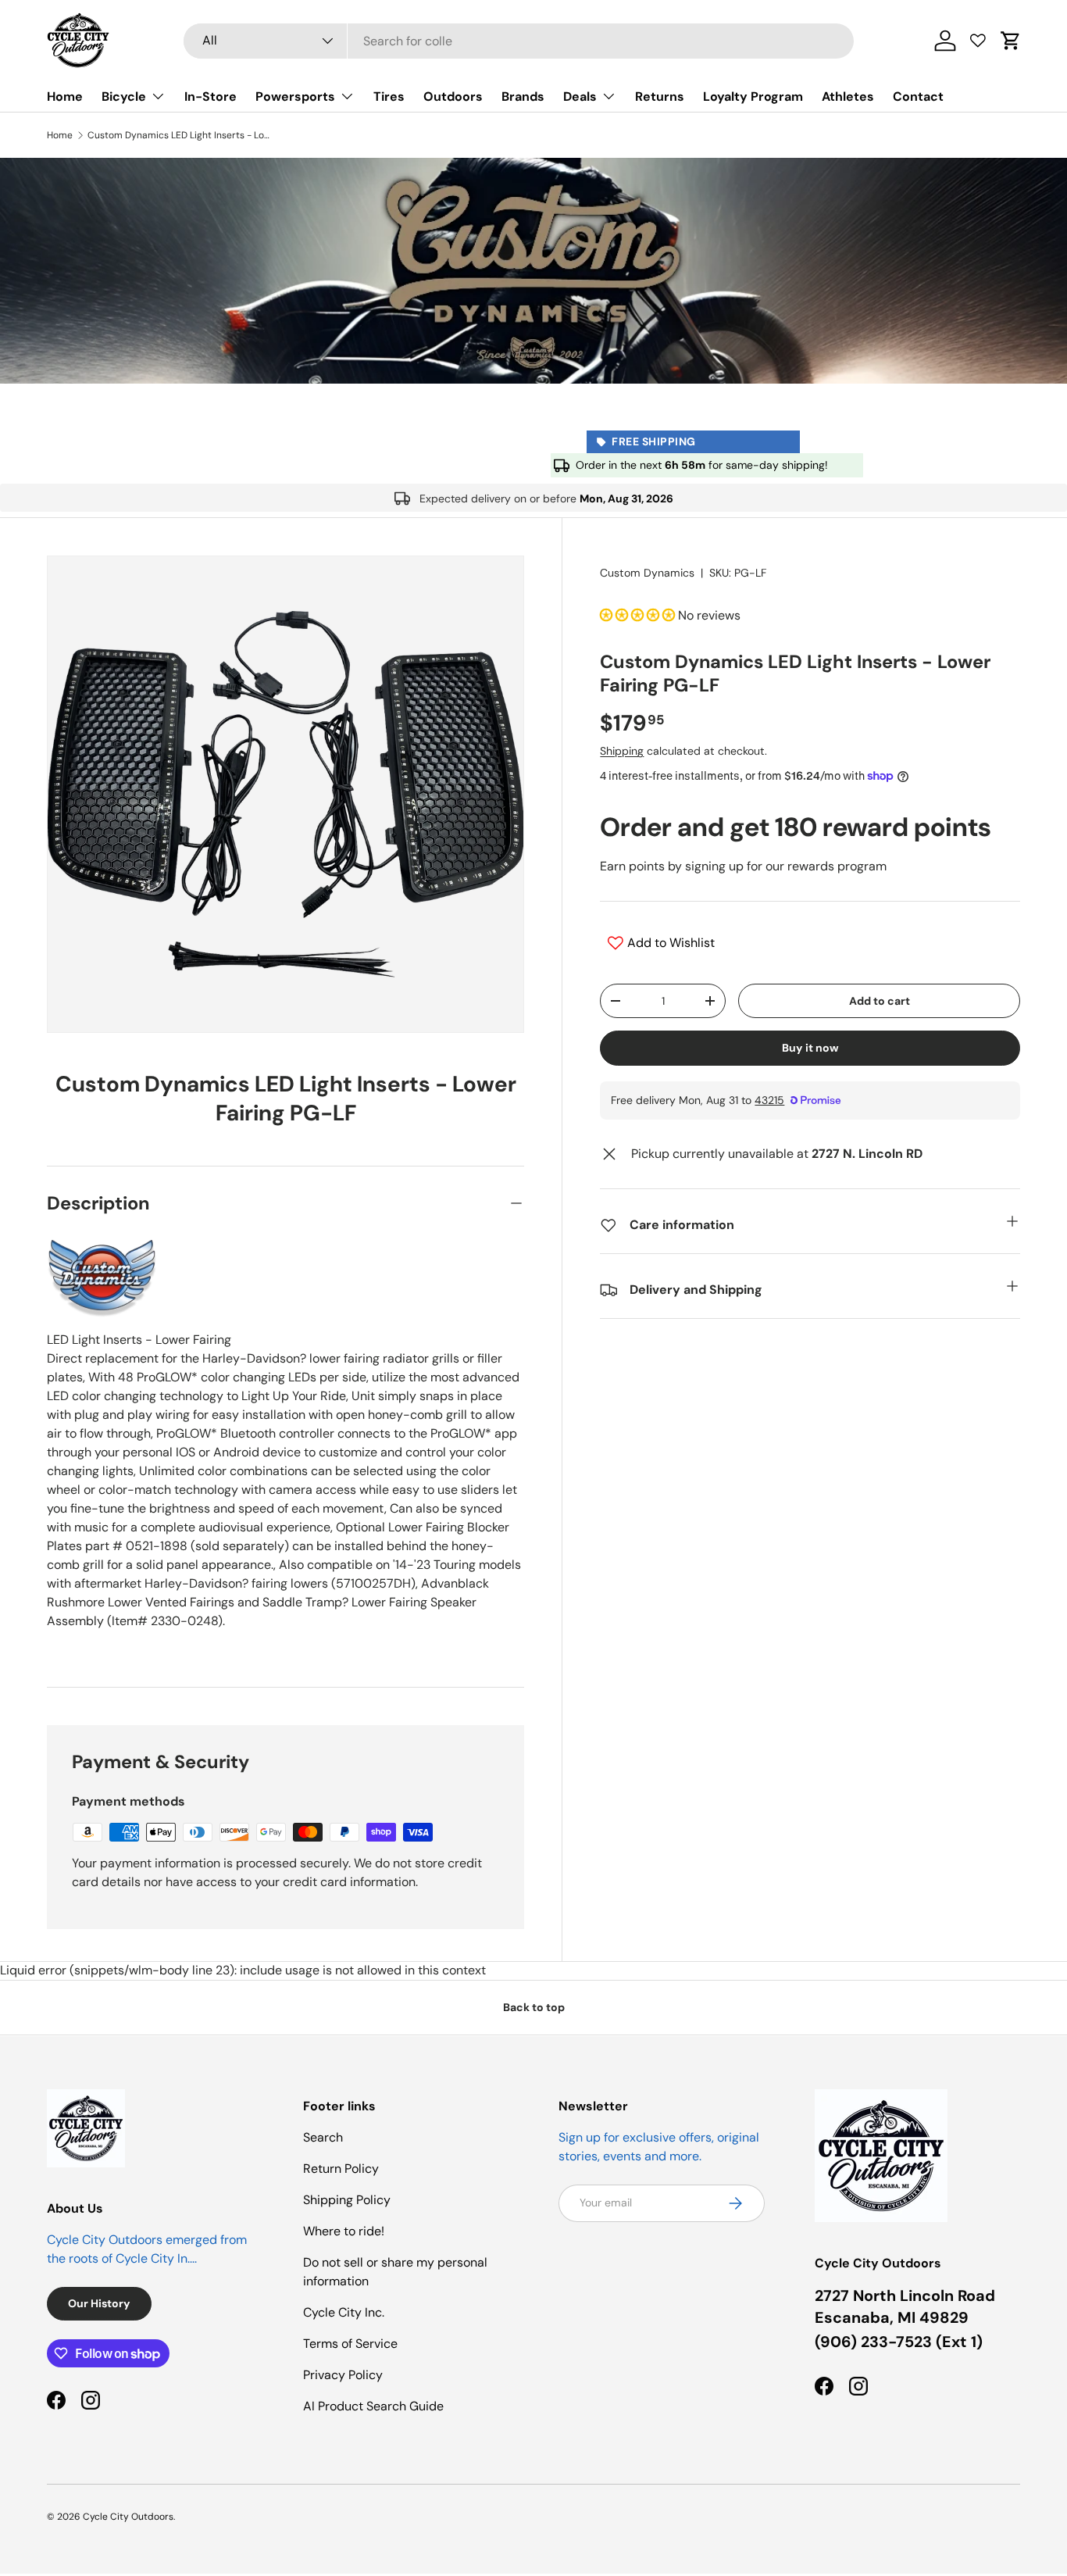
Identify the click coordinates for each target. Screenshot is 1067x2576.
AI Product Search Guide (373, 2406)
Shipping (622, 751)
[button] (1011, 41)
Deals (580, 96)
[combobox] (519, 41)
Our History (99, 2303)
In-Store (211, 96)
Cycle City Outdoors (128, 2517)
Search (323, 2137)
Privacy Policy (343, 2375)
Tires (389, 96)
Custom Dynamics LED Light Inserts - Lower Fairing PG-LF (181, 135)
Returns (660, 96)
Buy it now (810, 1048)
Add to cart (880, 1001)
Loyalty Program (753, 96)
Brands (523, 96)
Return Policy (341, 2169)
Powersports (295, 96)
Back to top (534, 2007)
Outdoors (453, 96)
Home (65, 96)
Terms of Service (350, 2344)
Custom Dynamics (647, 573)
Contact (918, 96)
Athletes (848, 96)
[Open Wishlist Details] (978, 41)
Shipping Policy (347, 2200)
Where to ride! (344, 2231)
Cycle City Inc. (344, 2312)
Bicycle (124, 96)
